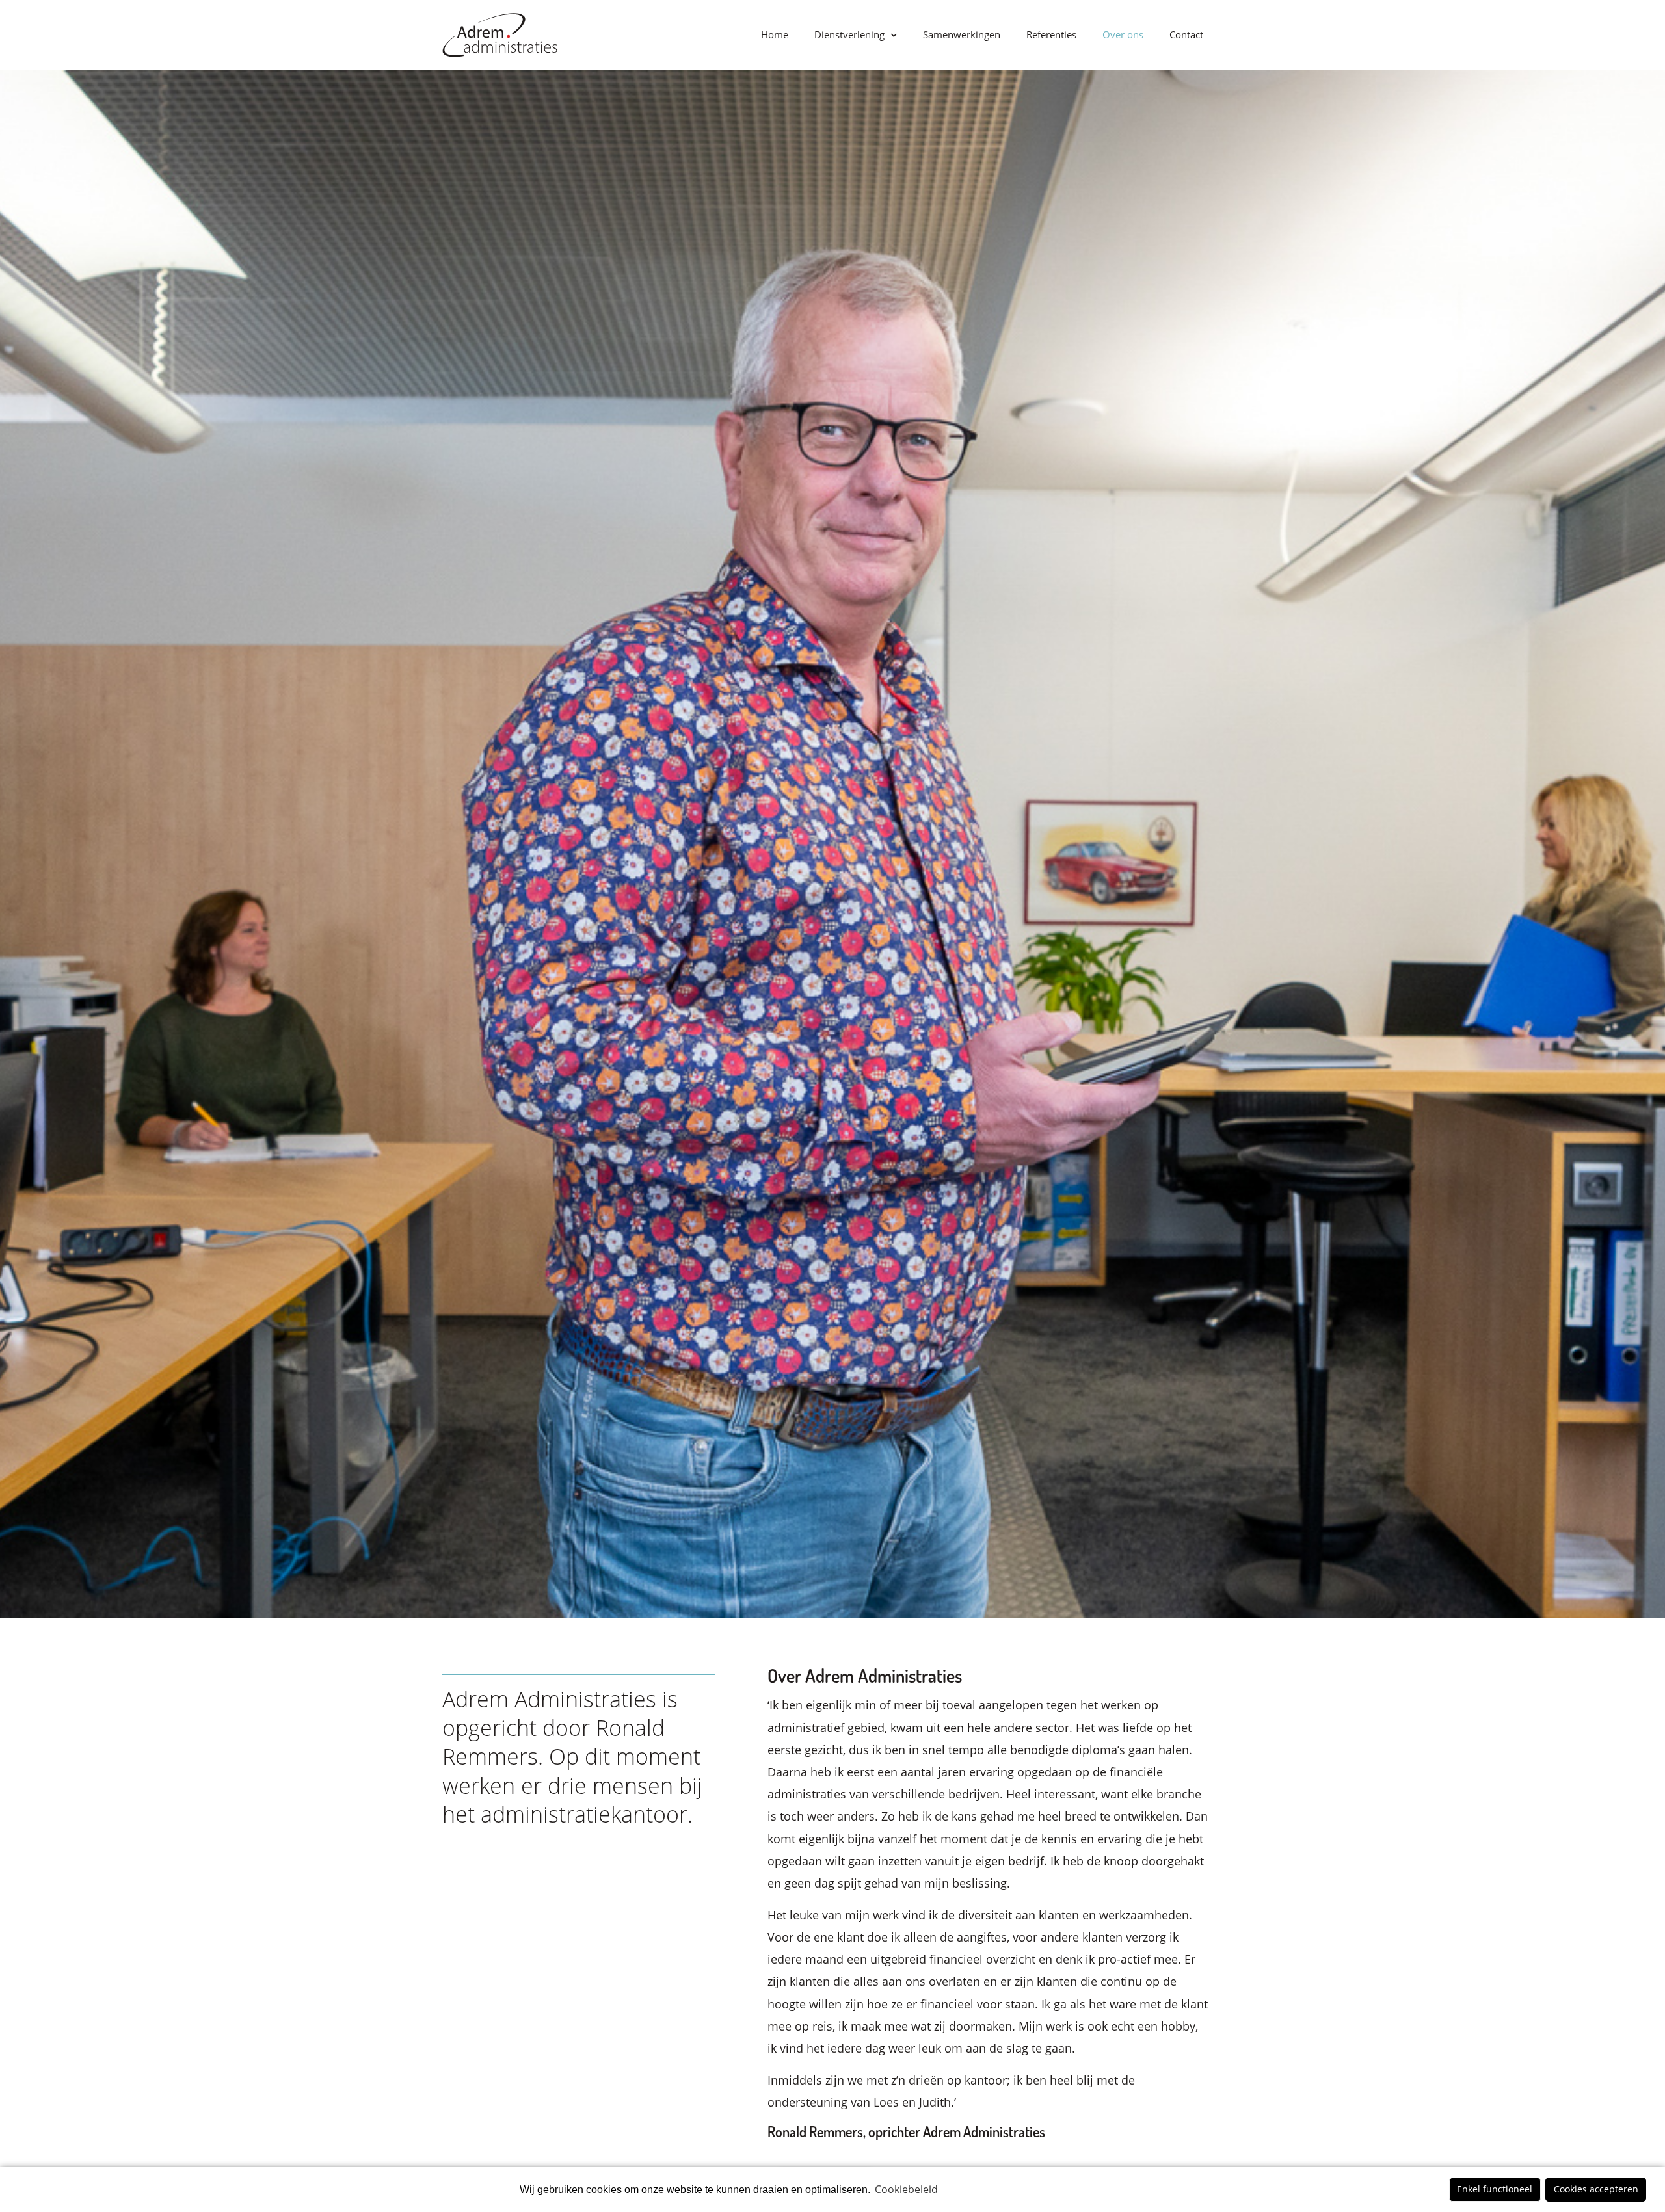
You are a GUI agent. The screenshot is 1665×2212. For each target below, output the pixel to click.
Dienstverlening (849, 34)
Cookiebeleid (906, 2189)
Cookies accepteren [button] (1596, 2189)
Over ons (1123, 34)
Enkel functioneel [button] (1495, 2189)
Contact (1186, 34)
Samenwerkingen (962, 34)
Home (775, 34)
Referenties (1051, 34)
